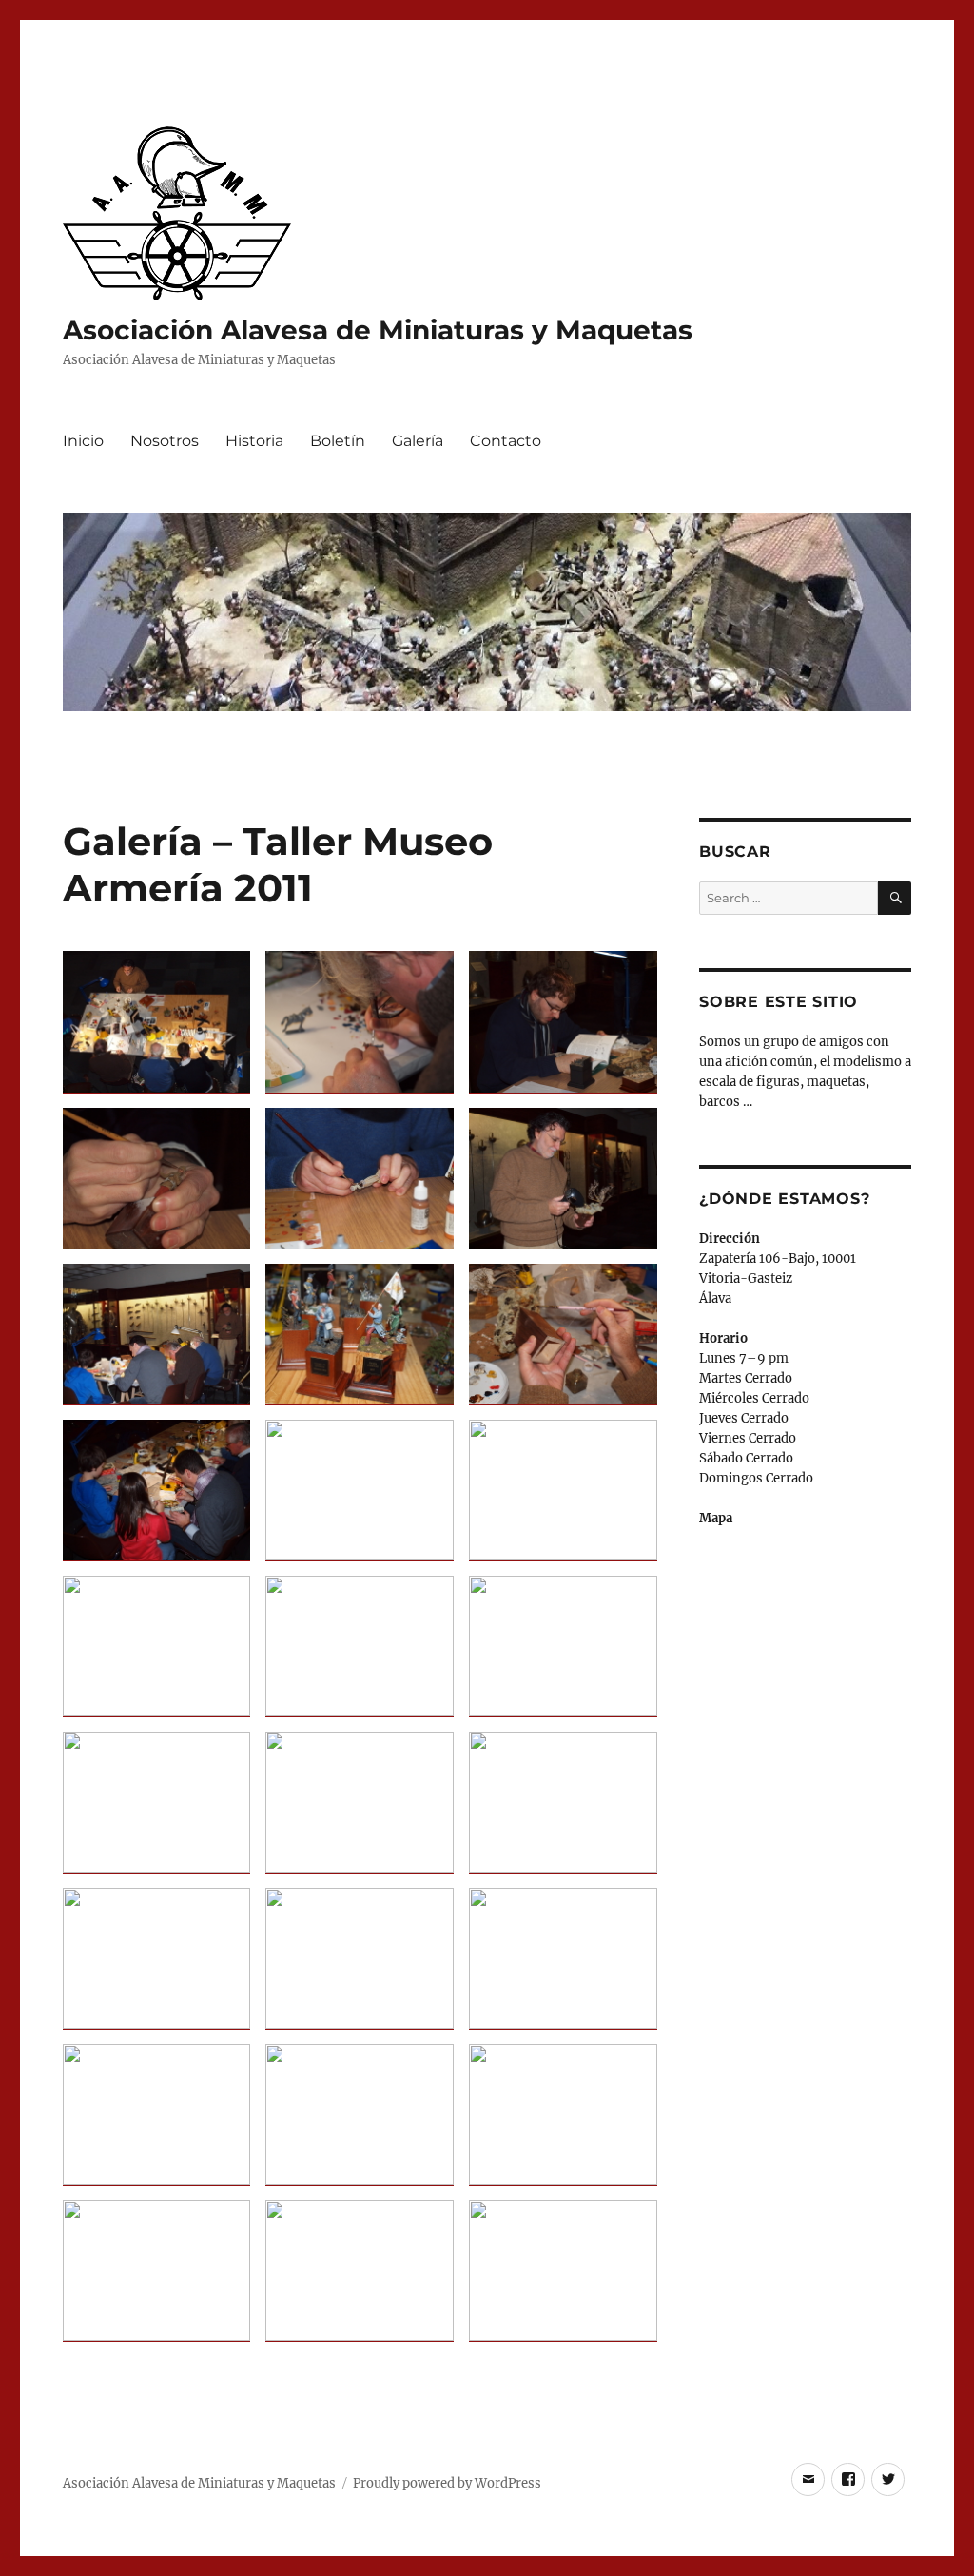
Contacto (506, 441)
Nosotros (165, 441)
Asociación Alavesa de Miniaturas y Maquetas (378, 330)
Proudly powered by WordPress (447, 2483)
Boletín (338, 441)
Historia (254, 441)
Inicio (83, 441)
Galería (418, 441)
